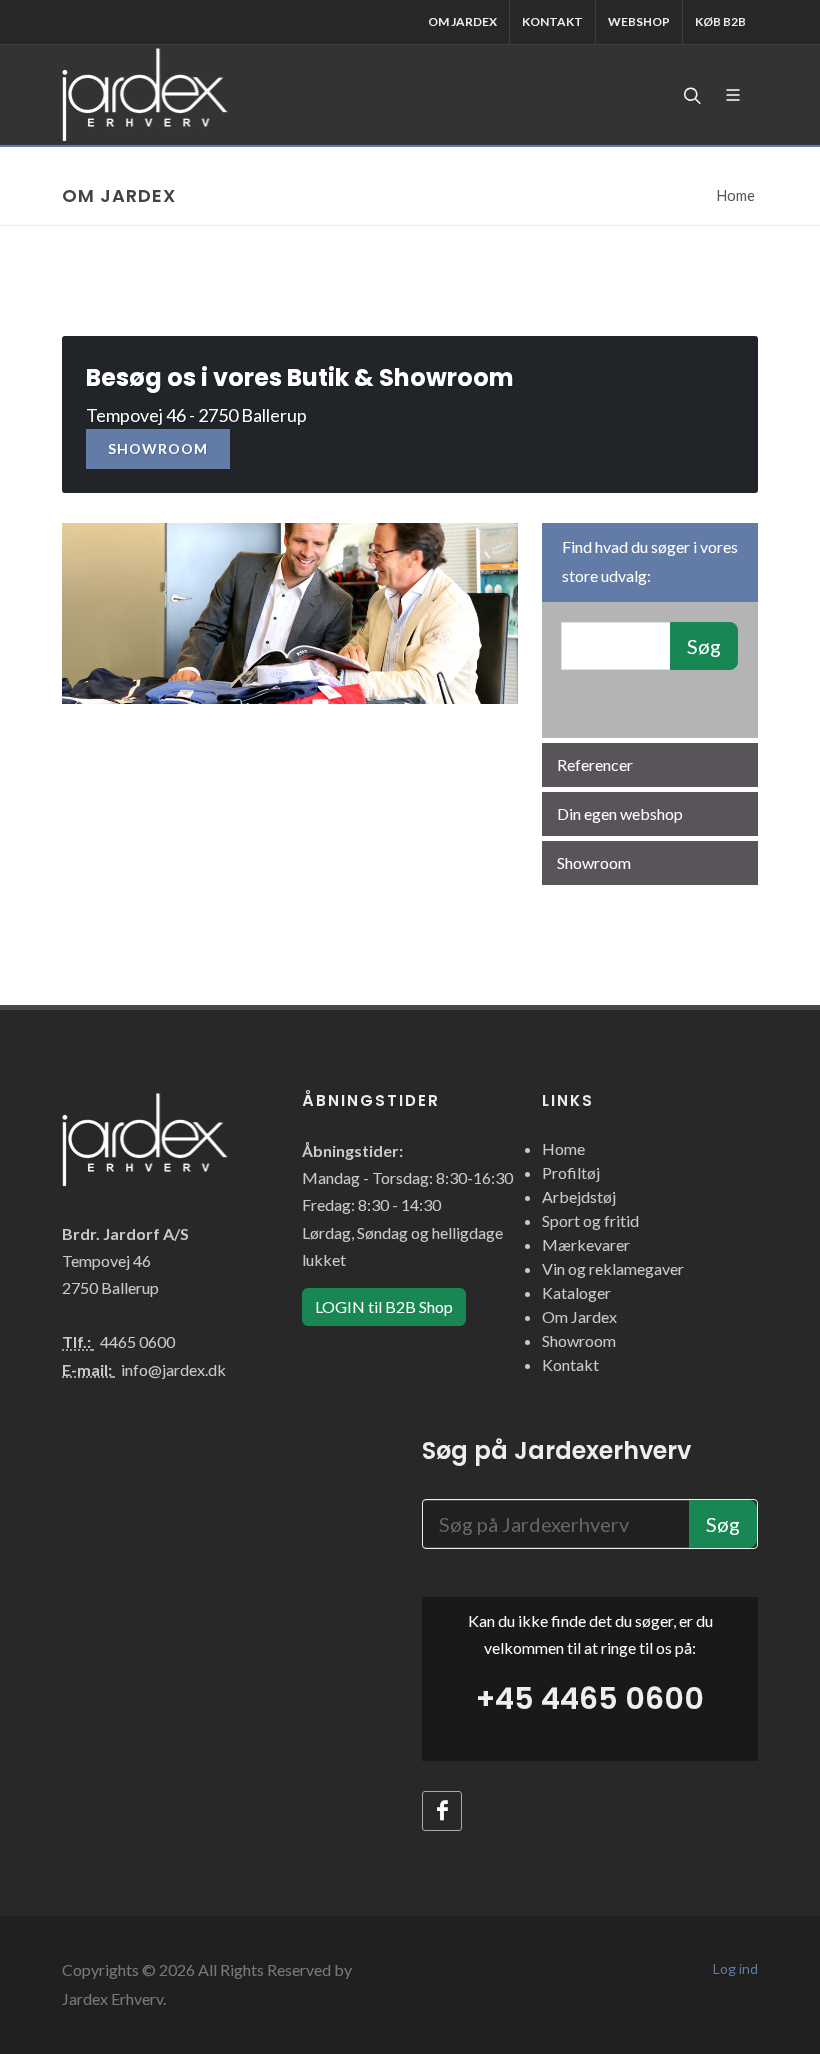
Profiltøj (571, 1172)
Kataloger (576, 1292)
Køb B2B (720, 21)
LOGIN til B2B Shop (384, 1306)
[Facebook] (442, 1811)
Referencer (595, 764)
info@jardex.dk (173, 1369)
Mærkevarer (586, 1244)
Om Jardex (462, 21)
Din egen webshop (620, 813)
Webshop (639, 21)
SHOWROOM (158, 448)
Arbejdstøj (579, 1196)
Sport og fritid (590, 1220)
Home (736, 195)
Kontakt (552, 21)
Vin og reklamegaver (613, 1268)
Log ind (735, 1968)
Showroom (594, 862)
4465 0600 (137, 1341)
